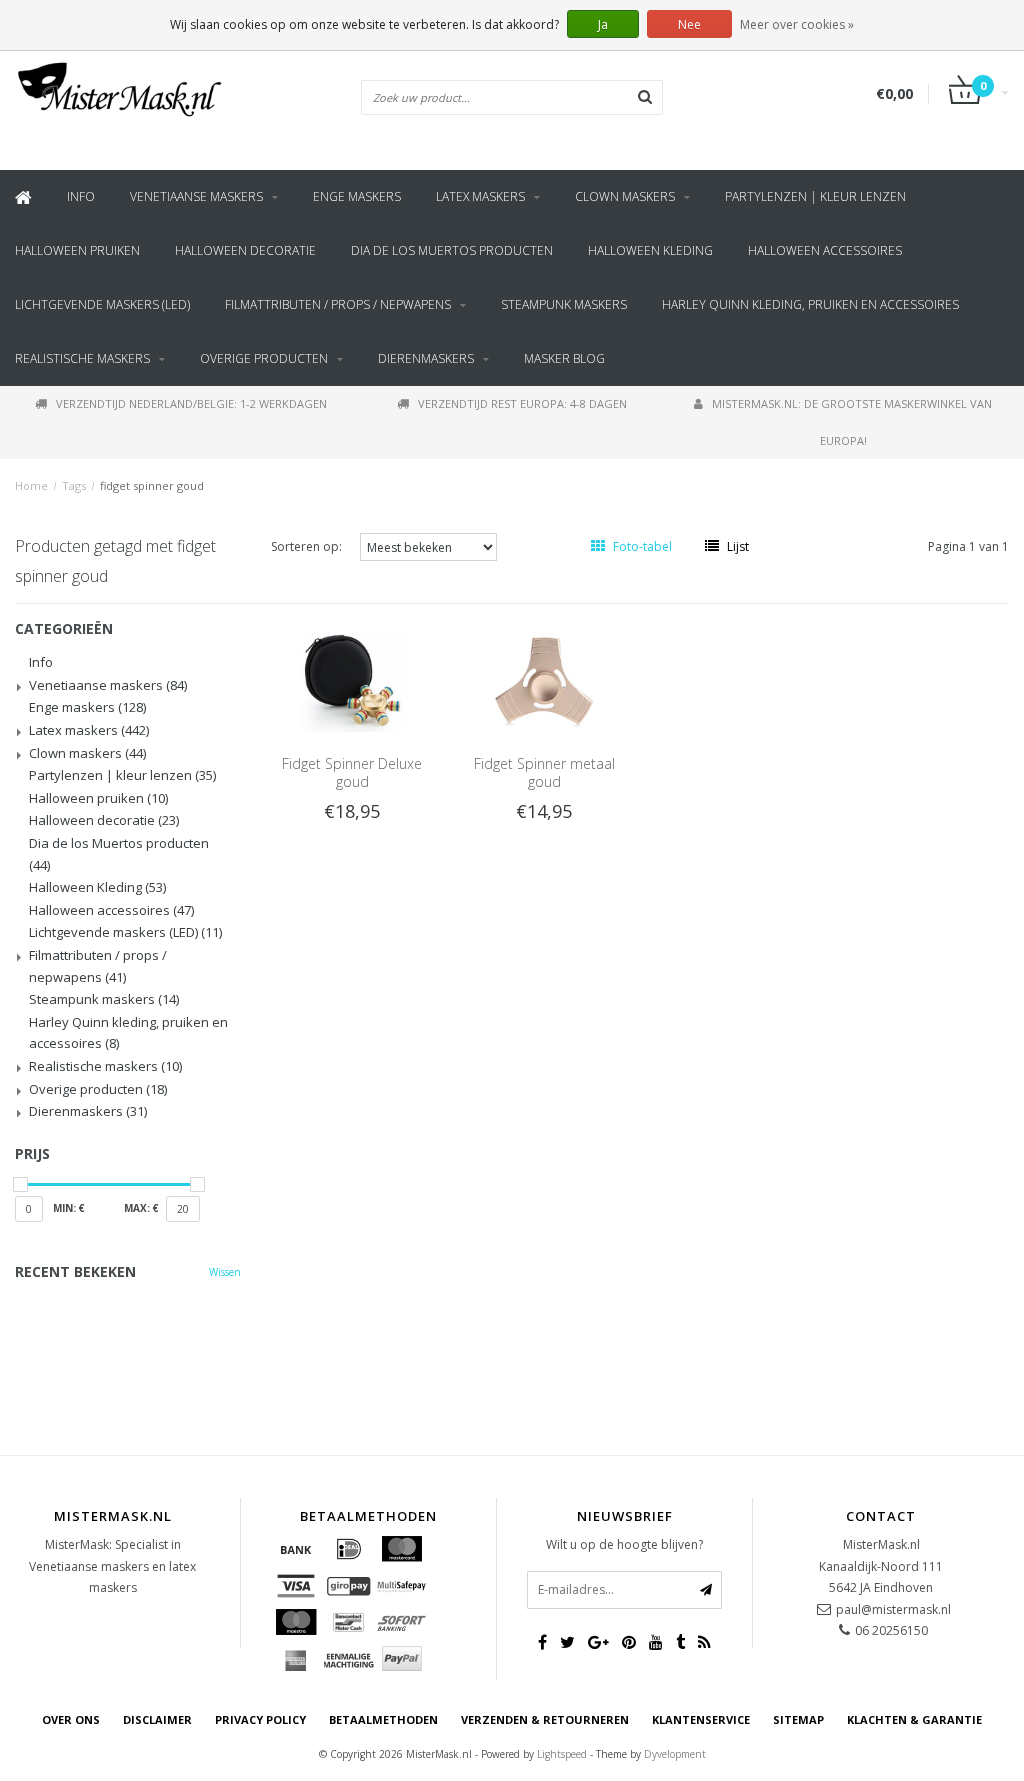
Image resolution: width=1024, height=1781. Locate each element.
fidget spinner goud (152, 485)
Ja (603, 24)
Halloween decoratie (245, 250)
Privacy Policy (260, 1719)
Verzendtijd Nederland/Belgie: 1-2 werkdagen (191, 403)
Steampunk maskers (564, 304)
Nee (689, 24)
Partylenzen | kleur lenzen (815, 196)
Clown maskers (625, 196)
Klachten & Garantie (914, 1719)
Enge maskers (357, 196)
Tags (74, 485)
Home (31, 485)
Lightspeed (562, 1754)
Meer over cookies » (797, 24)
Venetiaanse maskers (196, 196)
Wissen (225, 1272)
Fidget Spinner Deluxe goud (352, 772)
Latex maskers (480, 196)
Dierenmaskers (426, 358)
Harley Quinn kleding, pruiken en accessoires (810, 304)
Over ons (71, 1719)
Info (81, 196)
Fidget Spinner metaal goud (544, 772)
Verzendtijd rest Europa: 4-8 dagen (522, 403)
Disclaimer (157, 1719)
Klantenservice (701, 1719)
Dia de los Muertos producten (452, 250)
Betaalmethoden (383, 1719)
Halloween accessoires (825, 250)
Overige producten (264, 358)
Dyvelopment (675, 1754)
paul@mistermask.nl (893, 1609)
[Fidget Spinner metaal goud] (544, 679)
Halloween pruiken (77, 250)
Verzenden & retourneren (545, 1719)
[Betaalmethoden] (296, 1549)
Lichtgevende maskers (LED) (102, 304)
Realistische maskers (82, 358)
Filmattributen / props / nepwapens (338, 304)
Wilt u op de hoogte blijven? (624, 1544)
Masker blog (564, 358)
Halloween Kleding (650, 250)
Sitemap (798, 1719)
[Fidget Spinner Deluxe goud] (352, 679)
